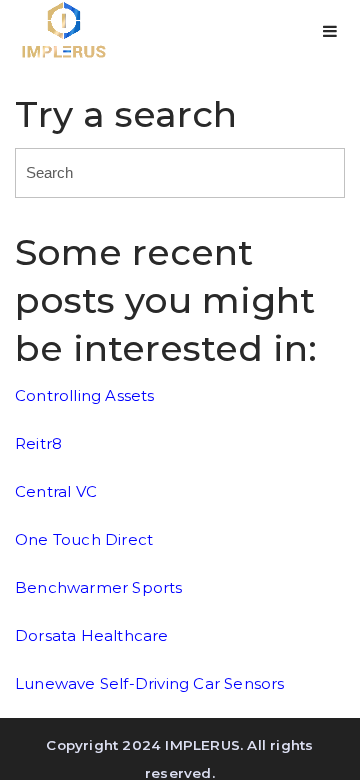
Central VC (56, 491)
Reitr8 (38, 443)
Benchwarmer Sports (99, 587)
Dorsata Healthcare (92, 635)
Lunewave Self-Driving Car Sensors (150, 683)
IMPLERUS (202, 745)
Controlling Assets (85, 395)
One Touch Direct (84, 539)
